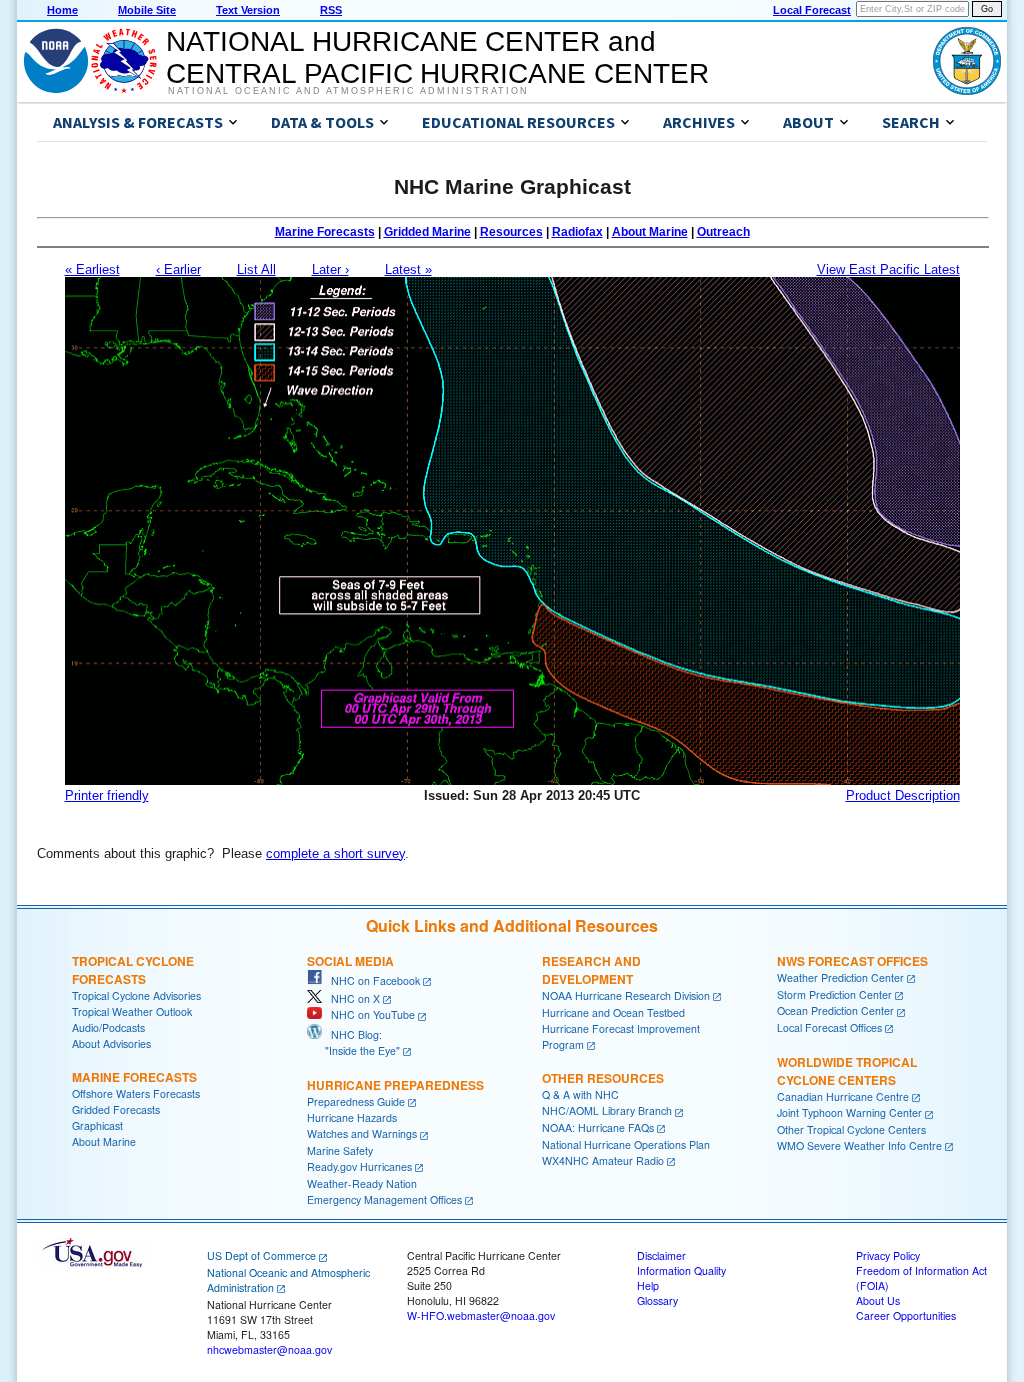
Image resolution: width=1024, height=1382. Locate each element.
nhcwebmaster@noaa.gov (269, 1349)
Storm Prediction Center (834, 994)
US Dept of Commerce (261, 1255)
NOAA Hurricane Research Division (626, 995)
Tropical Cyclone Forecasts (133, 970)
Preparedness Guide (356, 1101)
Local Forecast (812, 10)
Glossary (657, 1300)
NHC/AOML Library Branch (607, 1110)
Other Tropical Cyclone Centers (851, 1129)
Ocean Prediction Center (835, 1010)
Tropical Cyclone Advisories (136, 995)
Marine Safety (340, 1150)
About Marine (650, 232)
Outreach (723, 232)
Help (648, 1285)
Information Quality (681, 1270)
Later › (330, 269)
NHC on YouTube (368, 1014)
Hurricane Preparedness (395, 1085)
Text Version (248, 10)
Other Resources (603, 1078)
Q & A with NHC (580, 1094)
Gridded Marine (427, 232)
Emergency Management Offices (384, 1199)
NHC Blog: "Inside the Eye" (353, 1042)
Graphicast (97, 1125)
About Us (878, 1300)
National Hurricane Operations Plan (626, 1144)
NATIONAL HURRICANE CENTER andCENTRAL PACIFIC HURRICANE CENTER (437, 57)
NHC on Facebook (371, 980)
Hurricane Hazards (352, 1117)
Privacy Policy (888, 1255)
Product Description (903, 795)
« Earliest (92, 269)
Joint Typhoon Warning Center (849, 1112)
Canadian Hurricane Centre (843, 1096)
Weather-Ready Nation (362, 1183)
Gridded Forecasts (116, 1109)
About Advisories (111, 1043)
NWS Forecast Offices (852, 961)
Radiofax (577, 232)
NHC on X (351, 998)
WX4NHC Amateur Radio (603, 1160)
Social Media (350, 961)
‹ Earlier (178, 269)
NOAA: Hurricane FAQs (598, 1127)
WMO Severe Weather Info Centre (859, 1145)
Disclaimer (661, 1255)
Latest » (408, 269)
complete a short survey (335, 853)
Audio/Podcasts (108, 1027)
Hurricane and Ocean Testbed (613, 1012)
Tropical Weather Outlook (132, 1011)
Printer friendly (107, 795)
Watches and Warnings (362, 1133)
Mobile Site (147, 10)
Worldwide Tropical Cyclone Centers (847, 1071)
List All (256, 269)
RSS (331, 10)
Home (62, 10)
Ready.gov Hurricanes (359, 1166)
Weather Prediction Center (840, 977)
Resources (511, 232)
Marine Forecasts (325, 232)
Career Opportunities (906, 1315)
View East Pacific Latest (888, 269)
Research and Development (591, 970)
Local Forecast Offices (829, 1027)
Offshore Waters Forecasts (136, 1093)
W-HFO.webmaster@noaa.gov (481, 1315)
